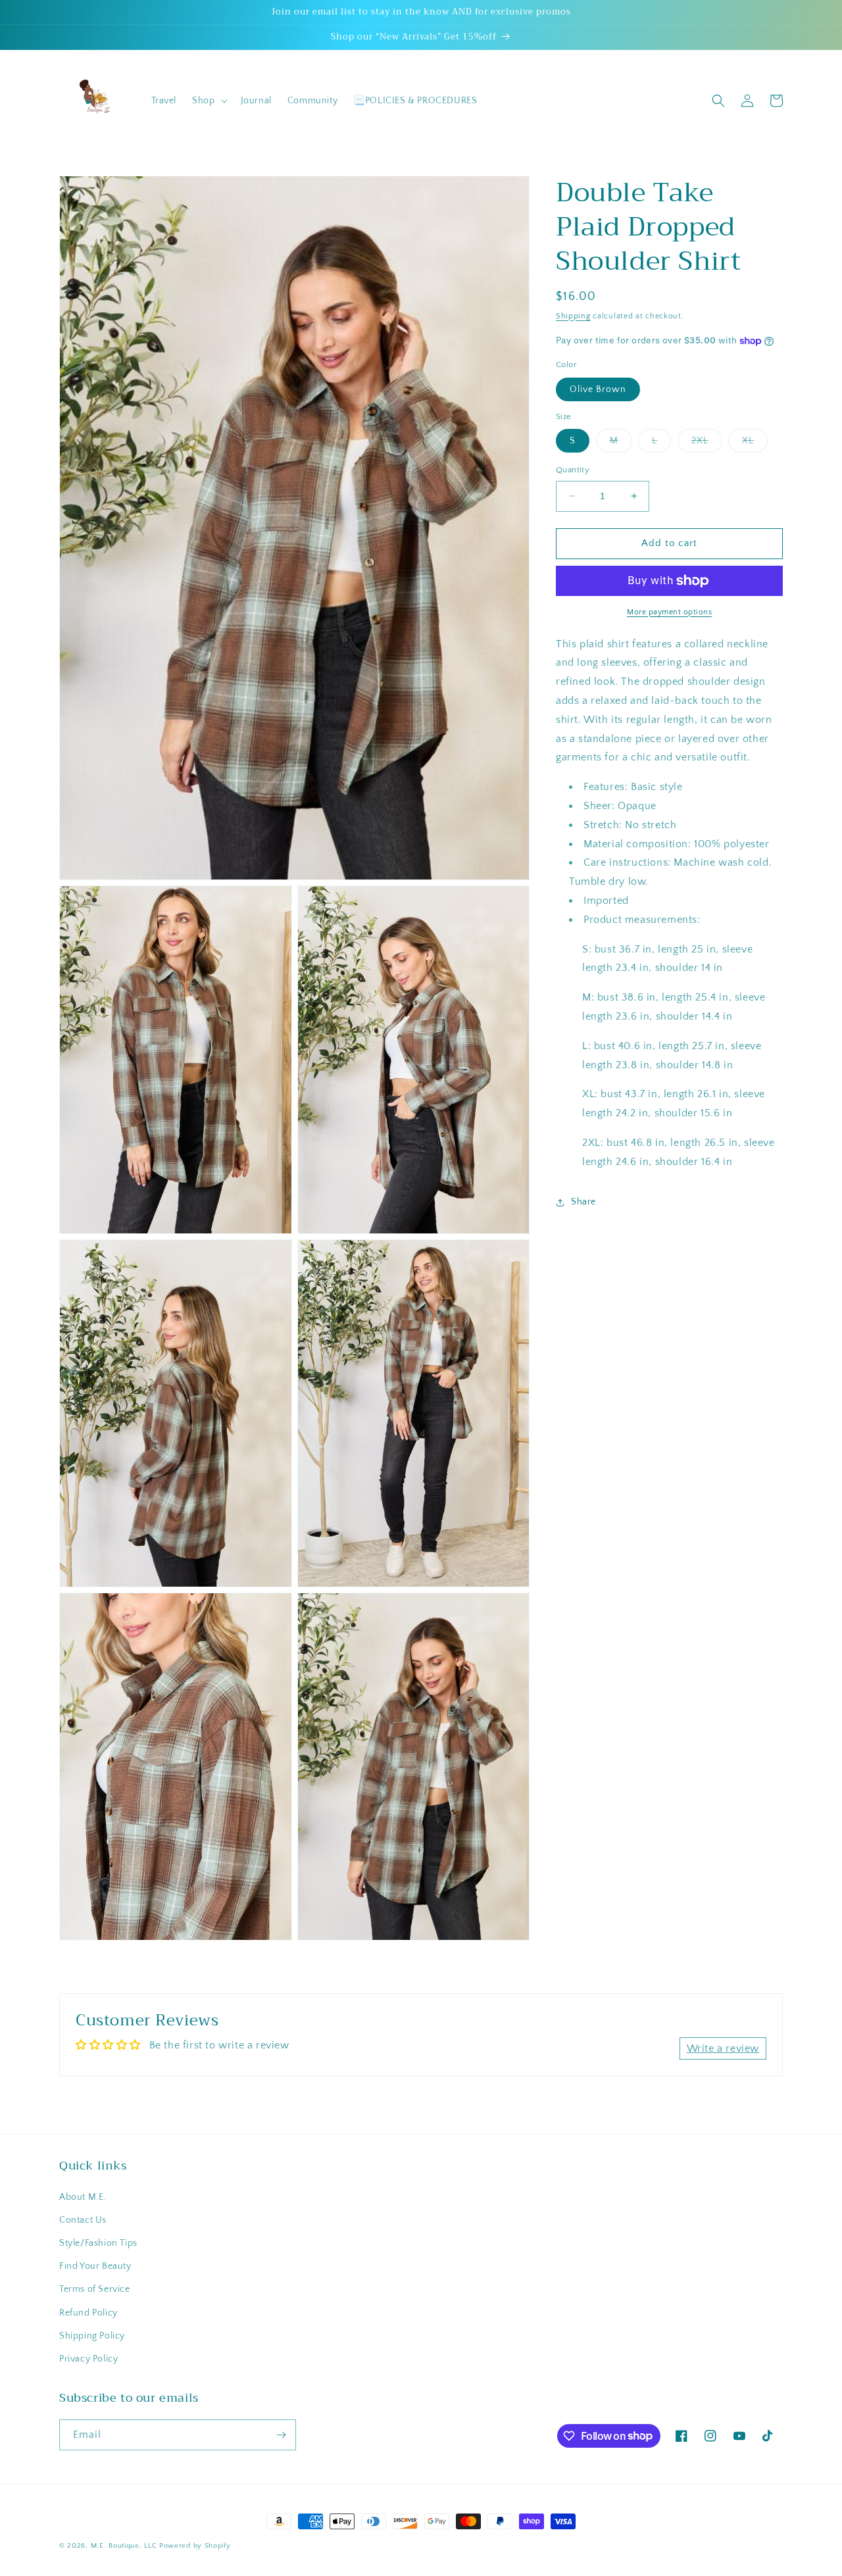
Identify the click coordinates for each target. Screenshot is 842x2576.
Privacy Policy (88, 2359)
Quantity (573, 470)
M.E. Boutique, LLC (124, 2546)
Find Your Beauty (95, 2266)
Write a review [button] (723, 2048)
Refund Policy (88, 2313)
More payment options (669, 612)
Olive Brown (598, 389)
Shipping (573, 316)
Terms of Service (95, 2289)
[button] (208, 101)
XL (755, 444)
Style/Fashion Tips (98, 2243)
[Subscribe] (281, 2435)
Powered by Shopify (195, 2546)
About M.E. (83, 2197)
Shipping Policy (92, 2336)
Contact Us (83, 2220)
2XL (707, 444)
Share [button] (583, 1202)
